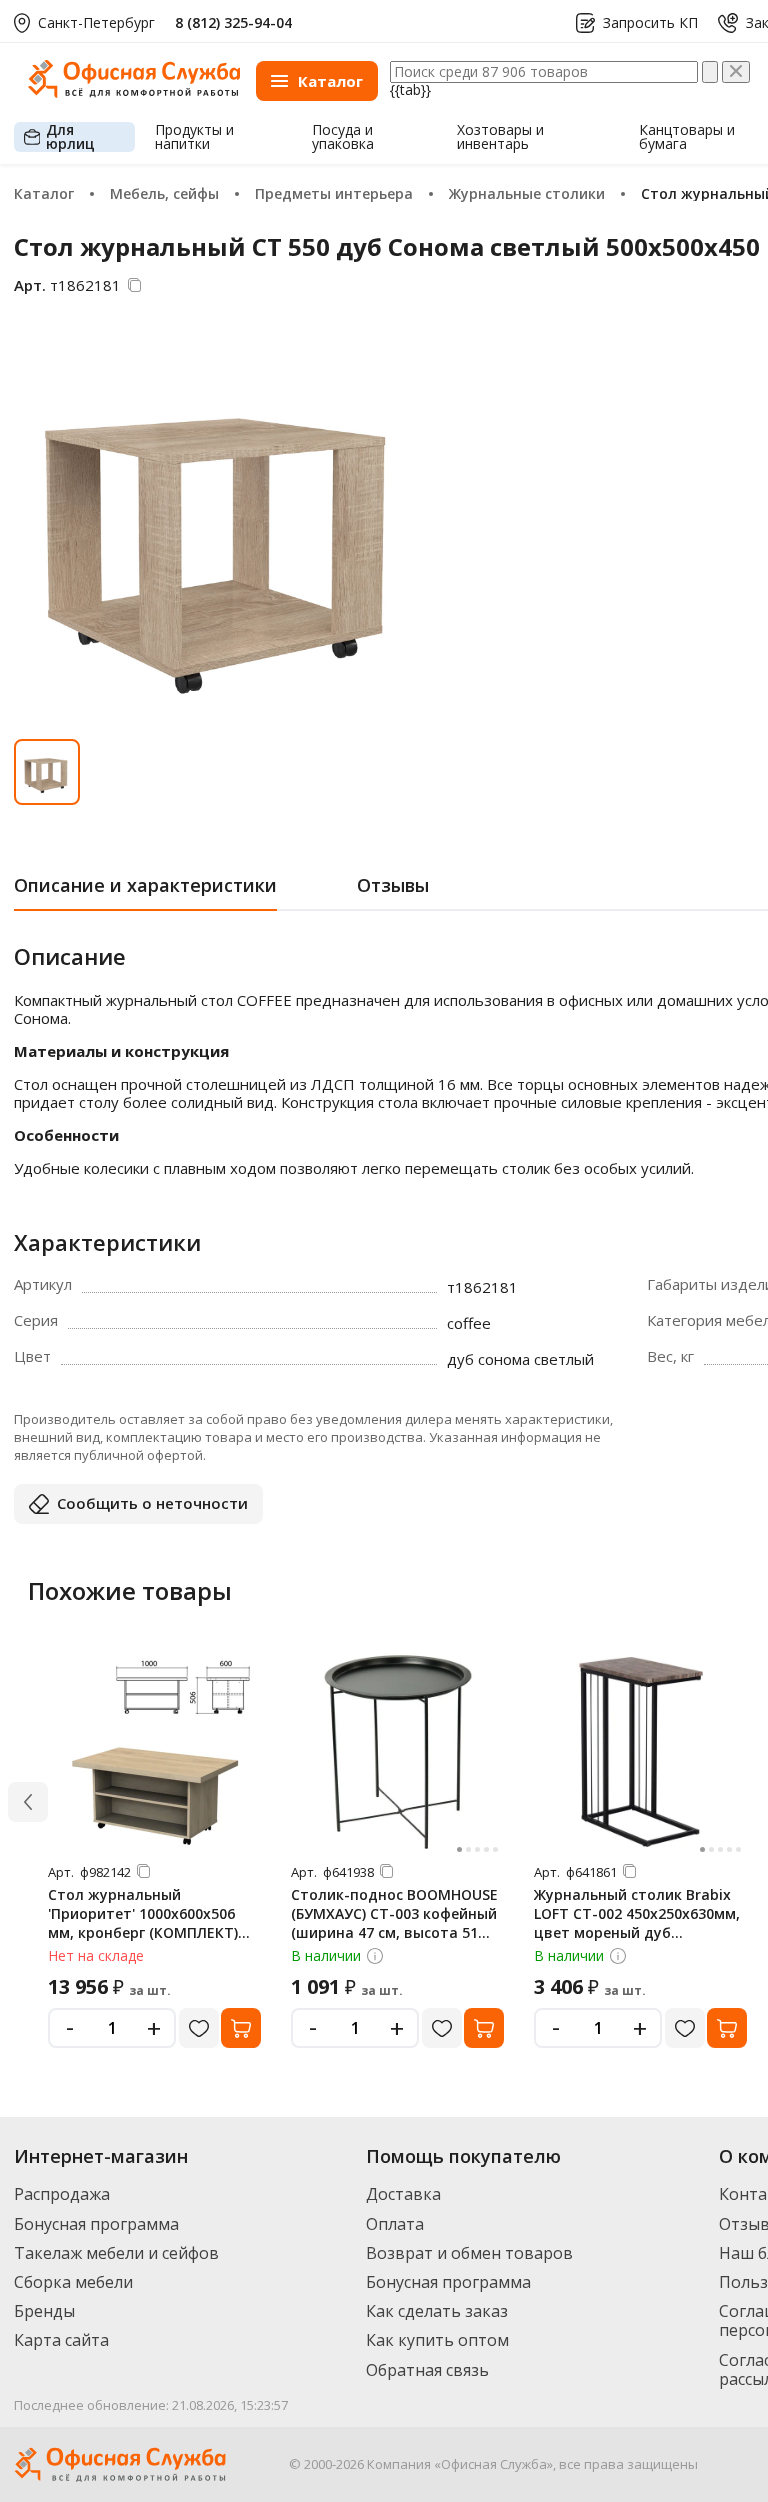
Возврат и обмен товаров (469, 2253)
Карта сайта (61, 2340)
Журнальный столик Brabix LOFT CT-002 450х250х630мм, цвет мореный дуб (637, 1913)
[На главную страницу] (134, 92)
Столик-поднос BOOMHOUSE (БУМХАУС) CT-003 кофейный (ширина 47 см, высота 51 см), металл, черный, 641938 (394, 1923)
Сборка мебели (73, 2282)
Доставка (403, 2194)
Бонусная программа (96, 2224)
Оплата (395, 2224)
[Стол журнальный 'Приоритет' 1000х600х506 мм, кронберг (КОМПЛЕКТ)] (155, 1752)
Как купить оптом (437, 2340)
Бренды (44, 2311)
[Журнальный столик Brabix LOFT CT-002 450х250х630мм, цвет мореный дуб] (641, 1752)
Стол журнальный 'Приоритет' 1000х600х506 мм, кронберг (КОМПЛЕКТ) (143, 1913)
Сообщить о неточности (152, 1503)
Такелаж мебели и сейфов (116, 2253)
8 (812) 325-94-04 (233, 22)
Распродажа (62, 2194)
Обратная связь (427, 2370)
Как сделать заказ (437, 2311)
